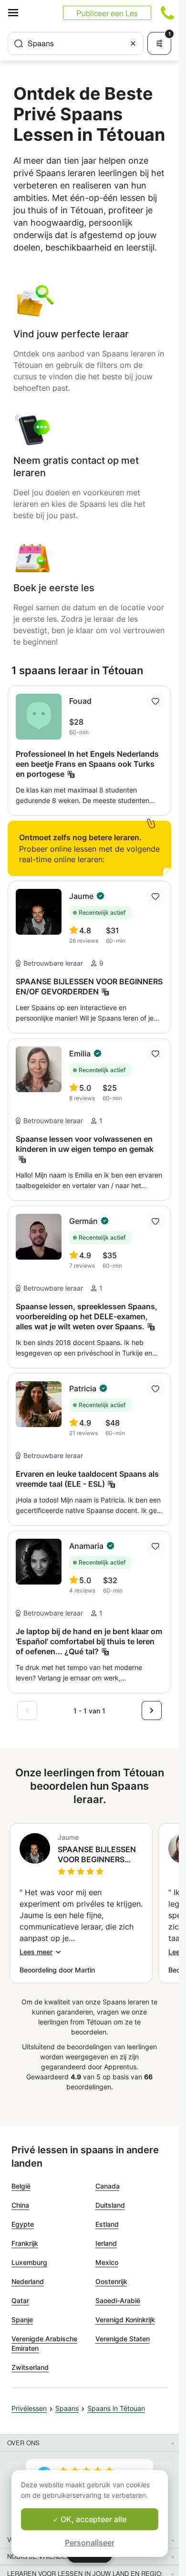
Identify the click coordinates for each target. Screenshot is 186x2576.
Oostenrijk (111, 2281)
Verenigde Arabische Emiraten (44, 2343)
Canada (108, 2186)
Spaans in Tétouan (116, 2408)
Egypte (23, 2224)
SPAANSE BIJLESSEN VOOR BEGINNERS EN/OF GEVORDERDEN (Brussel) (99, 1855)
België (21, 2186)
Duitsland (110, 2205)
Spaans (67, 2408)
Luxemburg (29, 2262)
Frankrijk (25, 2243)
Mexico (107, 2262)
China (20, 2205)
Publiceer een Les (107, 13)
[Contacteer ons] (167, 13)
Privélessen (29, 2408)
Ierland (106, 2243)
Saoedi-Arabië (118, 2300)
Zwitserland (30, 2367)
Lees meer (36, 1952)
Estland (107, 2224)
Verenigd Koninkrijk (125, 2320)
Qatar (20, 2300)
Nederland (28, 2281)
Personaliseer (90, 2543)
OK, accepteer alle (93, 2519)
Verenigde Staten (123, 2339)
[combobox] (76, 43)
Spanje (22, 2320)
